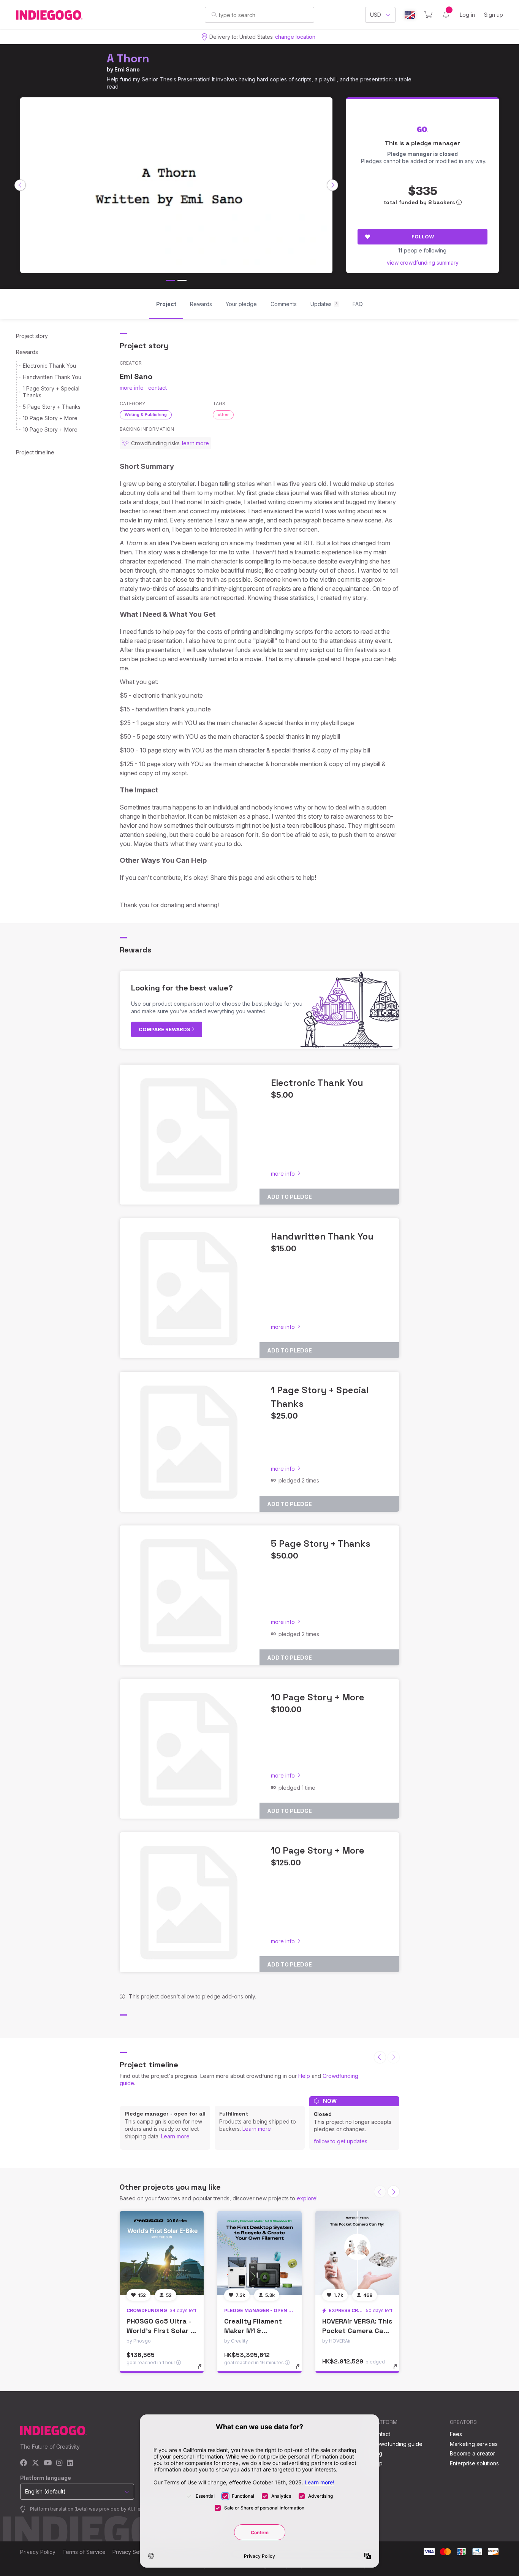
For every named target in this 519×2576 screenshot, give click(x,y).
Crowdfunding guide (397, 2444)
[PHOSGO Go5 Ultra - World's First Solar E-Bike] (162, 2253)
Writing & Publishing (146, 414)
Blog (377, 2453)
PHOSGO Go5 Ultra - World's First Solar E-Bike (162, 2331)
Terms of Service (84, 2552)
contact (157, 388)
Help (304, 2076)
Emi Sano (127, 69)
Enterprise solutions (474, 2463)
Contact (381, 2434)
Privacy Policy (38, 2552)
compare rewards (165, 1029)
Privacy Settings (133, 2552)
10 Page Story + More (50, 418)
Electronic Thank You (49, 366)
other (223, 414)
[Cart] (428, 15)
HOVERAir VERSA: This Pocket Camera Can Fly (357, 2331)
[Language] (410, 15)
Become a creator (472, 2453)
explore (307, 2198)
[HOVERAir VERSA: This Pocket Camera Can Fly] (357, 2253)
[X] (36, 2463)
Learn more (175, 2136)
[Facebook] (24, 2463)
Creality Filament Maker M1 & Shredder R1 (253, 2331)
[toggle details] (203, 2370)
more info (132, 388)
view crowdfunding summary (423, 263)
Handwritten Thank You (52, 377)
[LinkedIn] (70, 2463)
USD (376, 15)
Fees (456, 2434)
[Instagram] (59, 2463)
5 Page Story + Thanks (52, 407)
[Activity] (446, 15)
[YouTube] (48, 2463)
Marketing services (474, 2444)
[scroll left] (20, 185)
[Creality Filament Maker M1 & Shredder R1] (259, 2253)
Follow (423, 236)
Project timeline (35, 452)
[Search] (214, 14)
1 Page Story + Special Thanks (51, 392)
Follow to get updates (341, 2141)
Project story (32, 336)
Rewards (27, 352)
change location (295, 37)
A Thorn (128, 58)
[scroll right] (332, 185)
